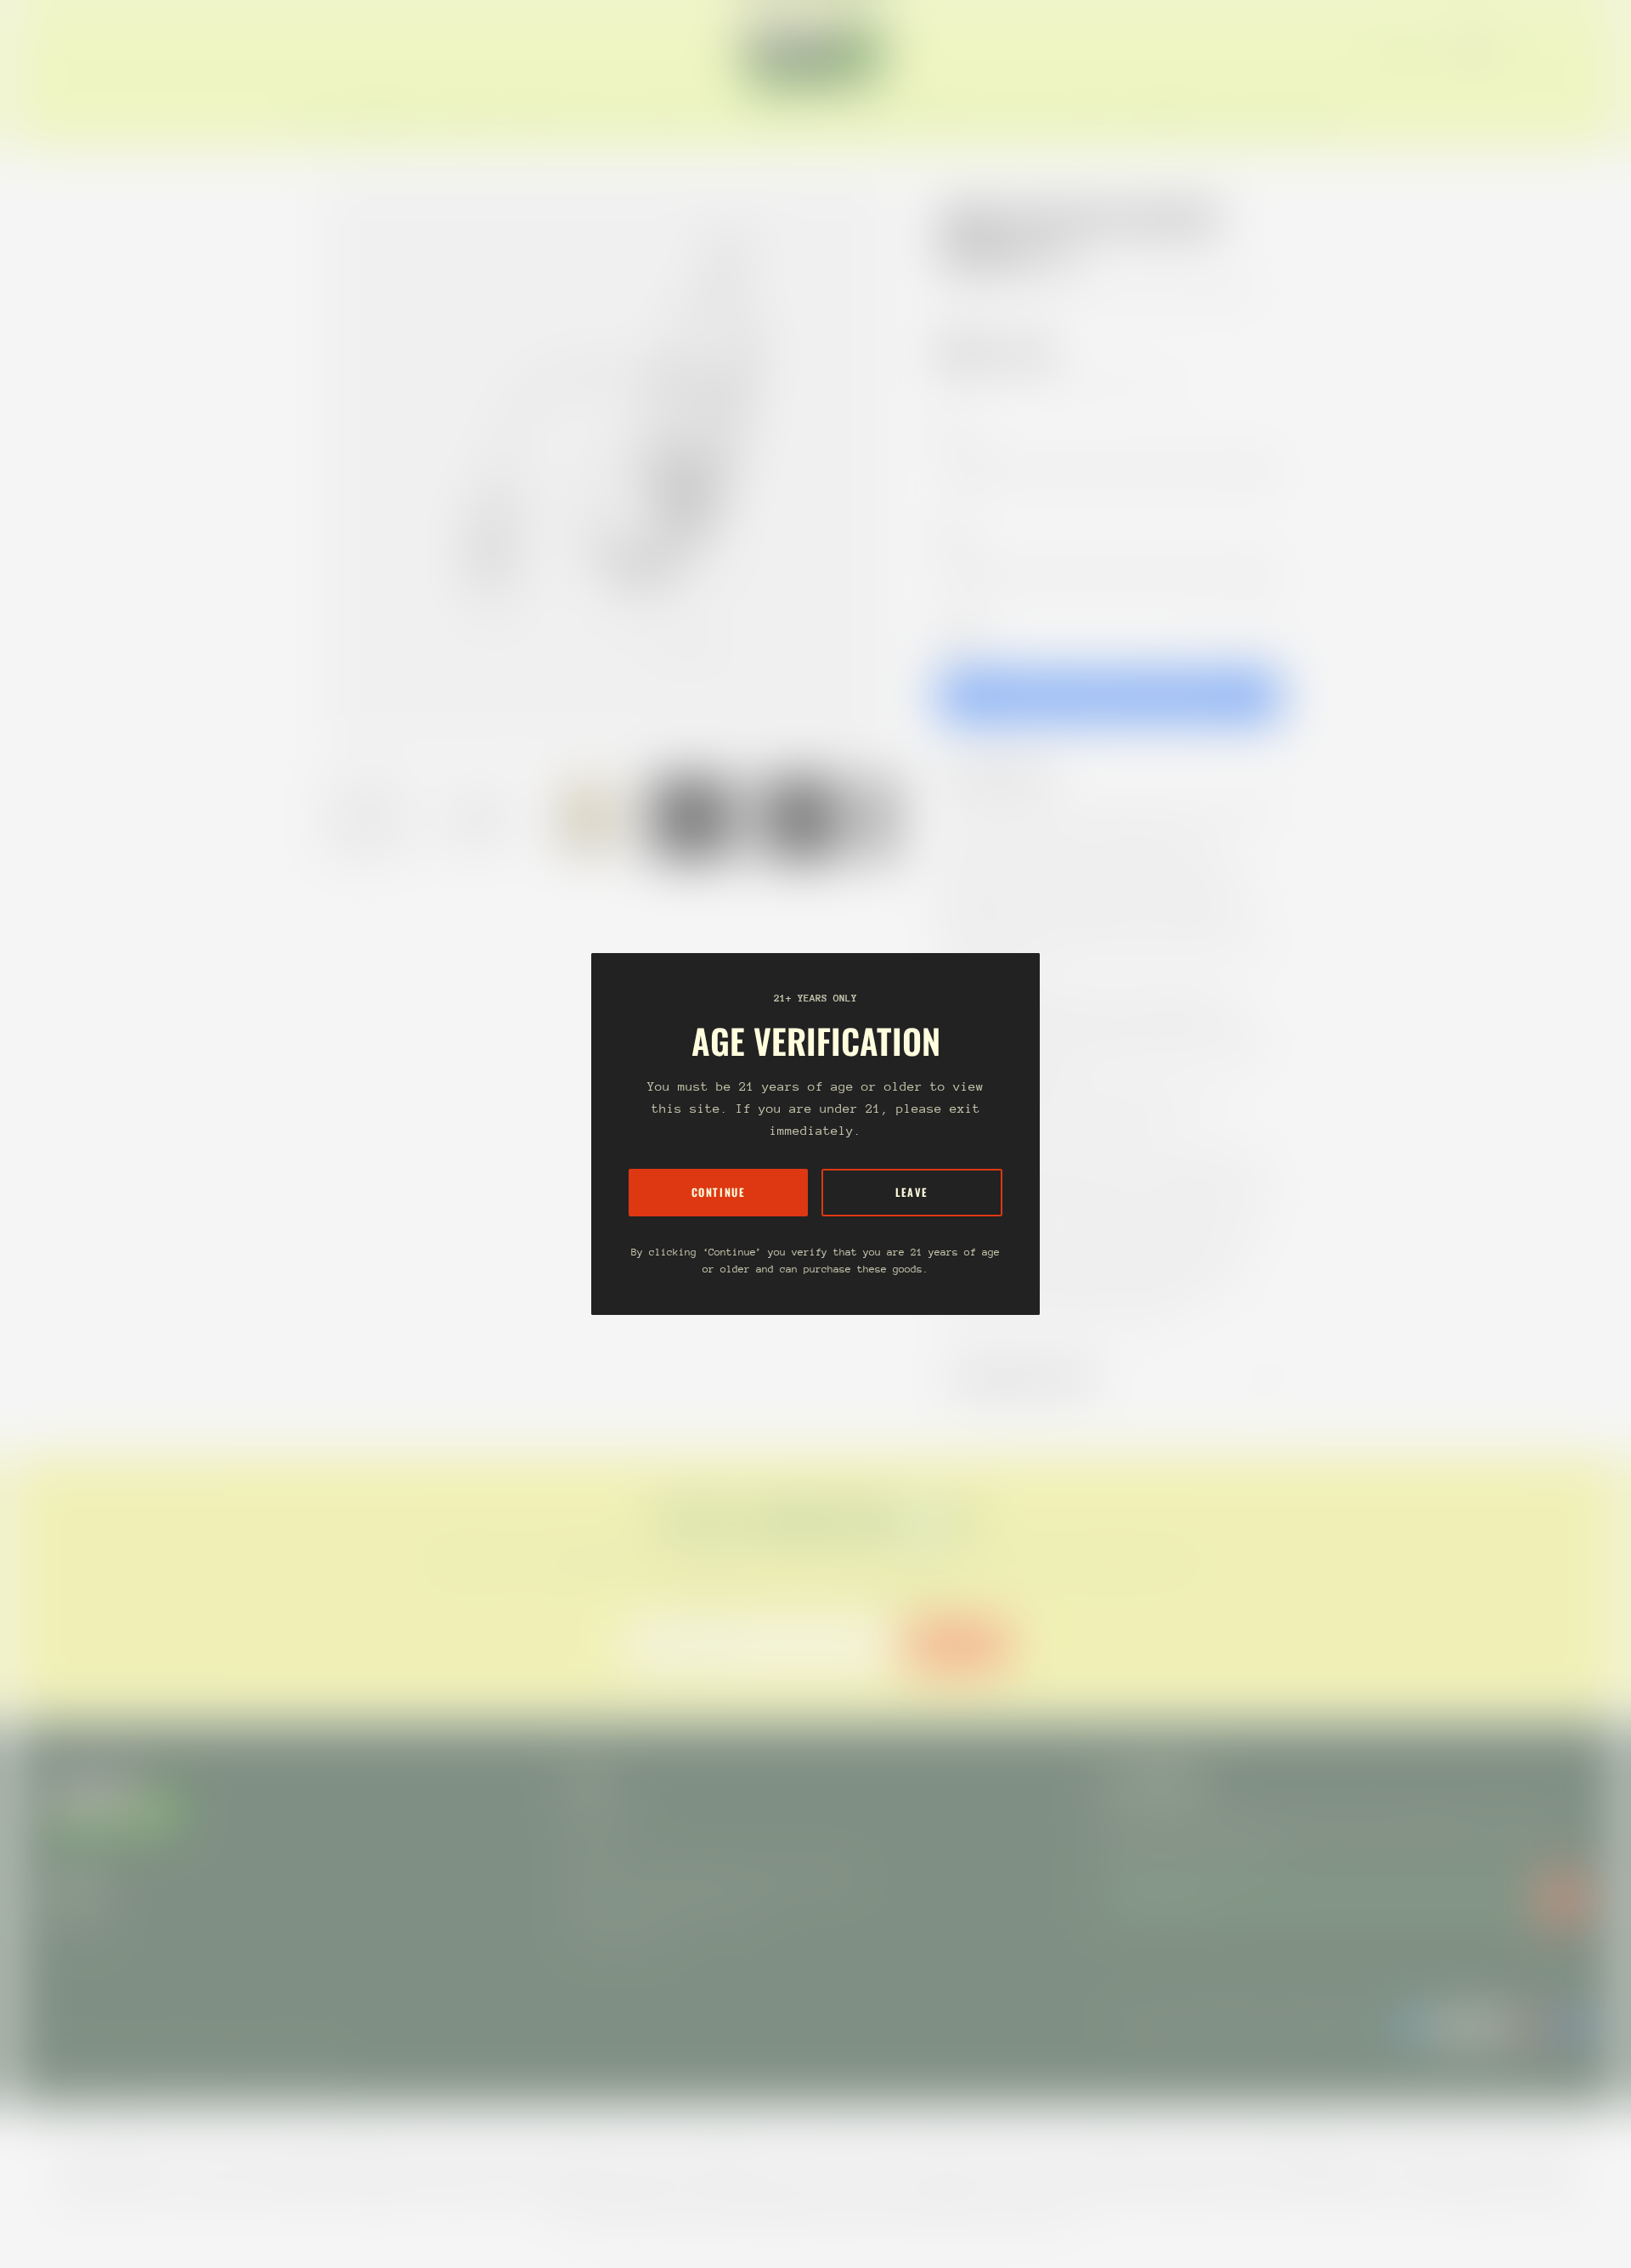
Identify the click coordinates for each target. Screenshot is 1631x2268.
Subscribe (957, 1645)
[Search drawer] (1546, 53)
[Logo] (815, 53)
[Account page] (1566, 53)
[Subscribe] (1563, 1898)
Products (1018, 291)
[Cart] (1587, 53)
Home (957, 291)
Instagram (75, 1923)
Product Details (1010, 775)
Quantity (960, 635)
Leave (912, 1192)
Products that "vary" (1031, 1378)
